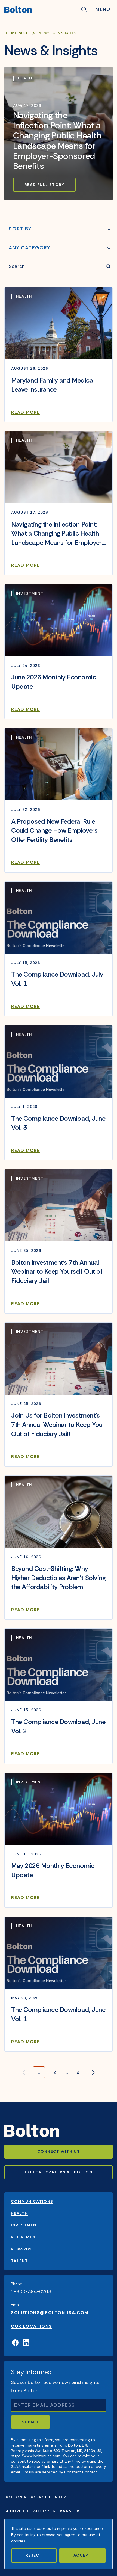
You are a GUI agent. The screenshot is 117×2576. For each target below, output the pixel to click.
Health (19, 2213)
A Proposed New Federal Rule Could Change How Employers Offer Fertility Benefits (54, 830)
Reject (34, 2555)
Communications (32, 2201)
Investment (25, 2225)
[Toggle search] (84, 10)
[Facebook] (15, 2343)
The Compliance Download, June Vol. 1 (58, 2014)
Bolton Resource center (35, 2497)
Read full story (44, 185)
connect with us (59, 2151)
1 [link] (39, 2072)
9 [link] (78, 2072)
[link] (93, 2072)
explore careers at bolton (59, 2172)
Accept (82, 2555)
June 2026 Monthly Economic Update (54, 682)
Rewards (21, 2249)
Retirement (25, 2237)
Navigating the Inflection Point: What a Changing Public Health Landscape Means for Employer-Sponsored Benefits (57, 141)
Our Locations (31, 2326)
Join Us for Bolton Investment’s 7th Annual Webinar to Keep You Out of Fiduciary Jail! (57, 1424)
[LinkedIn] (26, 2343)
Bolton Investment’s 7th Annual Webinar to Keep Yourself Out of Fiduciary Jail (57, 1271)
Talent (19, 2261)
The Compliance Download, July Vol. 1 (57, 979)
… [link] (67, 2072)
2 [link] (55, 2072)
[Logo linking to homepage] (40, 10)
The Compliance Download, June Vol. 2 (58, 1726)
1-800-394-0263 (31, 2291)
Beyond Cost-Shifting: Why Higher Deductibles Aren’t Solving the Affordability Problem (58, 1578)
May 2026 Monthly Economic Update (53, 1870)
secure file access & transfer (42, 2511)
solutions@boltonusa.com (50, 2313)
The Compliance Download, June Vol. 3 (58, 1123)
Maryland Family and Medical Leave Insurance (53, 385)
